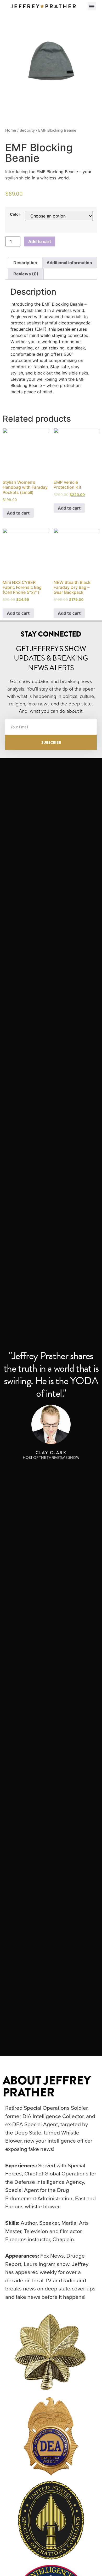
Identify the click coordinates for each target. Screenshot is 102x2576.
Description (25, 263)
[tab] (25, 263)
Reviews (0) (26, 274)
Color (15, 214)
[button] (92, 6)
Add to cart (40, 241)
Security (27, 130)
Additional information (69, 263)
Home (11, 130)
